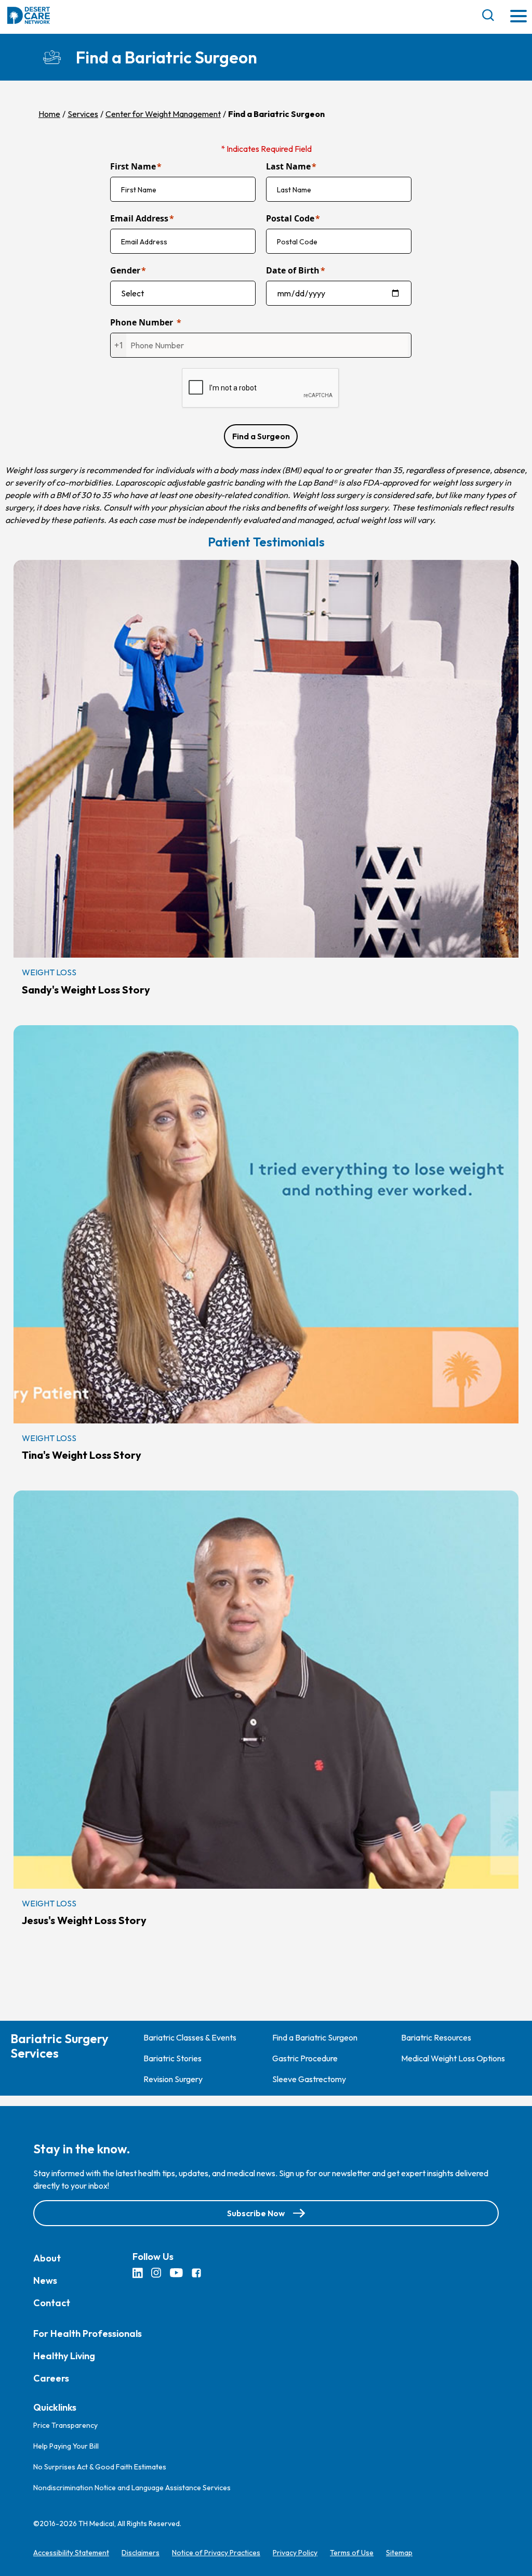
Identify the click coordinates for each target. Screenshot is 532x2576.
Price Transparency (65, 2425)
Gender (125, 270)
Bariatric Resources (436, 2037)
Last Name (288, 166)
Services (83, 114)
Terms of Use (352, 2552)
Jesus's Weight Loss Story (84, 1920)
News (45, 2280)
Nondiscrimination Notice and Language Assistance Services (132, 2487)
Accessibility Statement (71, 2552)
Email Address (139, 218)
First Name (133, 166)
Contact (52, 2302)
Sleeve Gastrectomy (309, 2079)
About (47, 2258)
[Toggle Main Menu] (518, 17)
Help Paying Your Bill (66, 2446)
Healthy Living (64, 2355)
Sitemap (399, 2552)
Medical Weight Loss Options (453, 2058)
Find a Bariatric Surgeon (315, 2037)
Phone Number (142, 322)
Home (49, 114)
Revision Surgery (173, 2079)
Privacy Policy (295, 2552)
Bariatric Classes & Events (190, 2037)
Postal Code (290, 218)
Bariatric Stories (172, 2058)
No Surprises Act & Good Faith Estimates (100, 2466)
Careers (51, 2378)
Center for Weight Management (163, 114)
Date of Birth (293, 270)
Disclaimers (141, 2552)
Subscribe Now (256, 2213)
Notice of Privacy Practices (216, 2552)
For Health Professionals (88, 2333)
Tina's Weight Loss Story (82, 1455)
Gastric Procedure (305, 2058)
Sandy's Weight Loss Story (86, 990)
